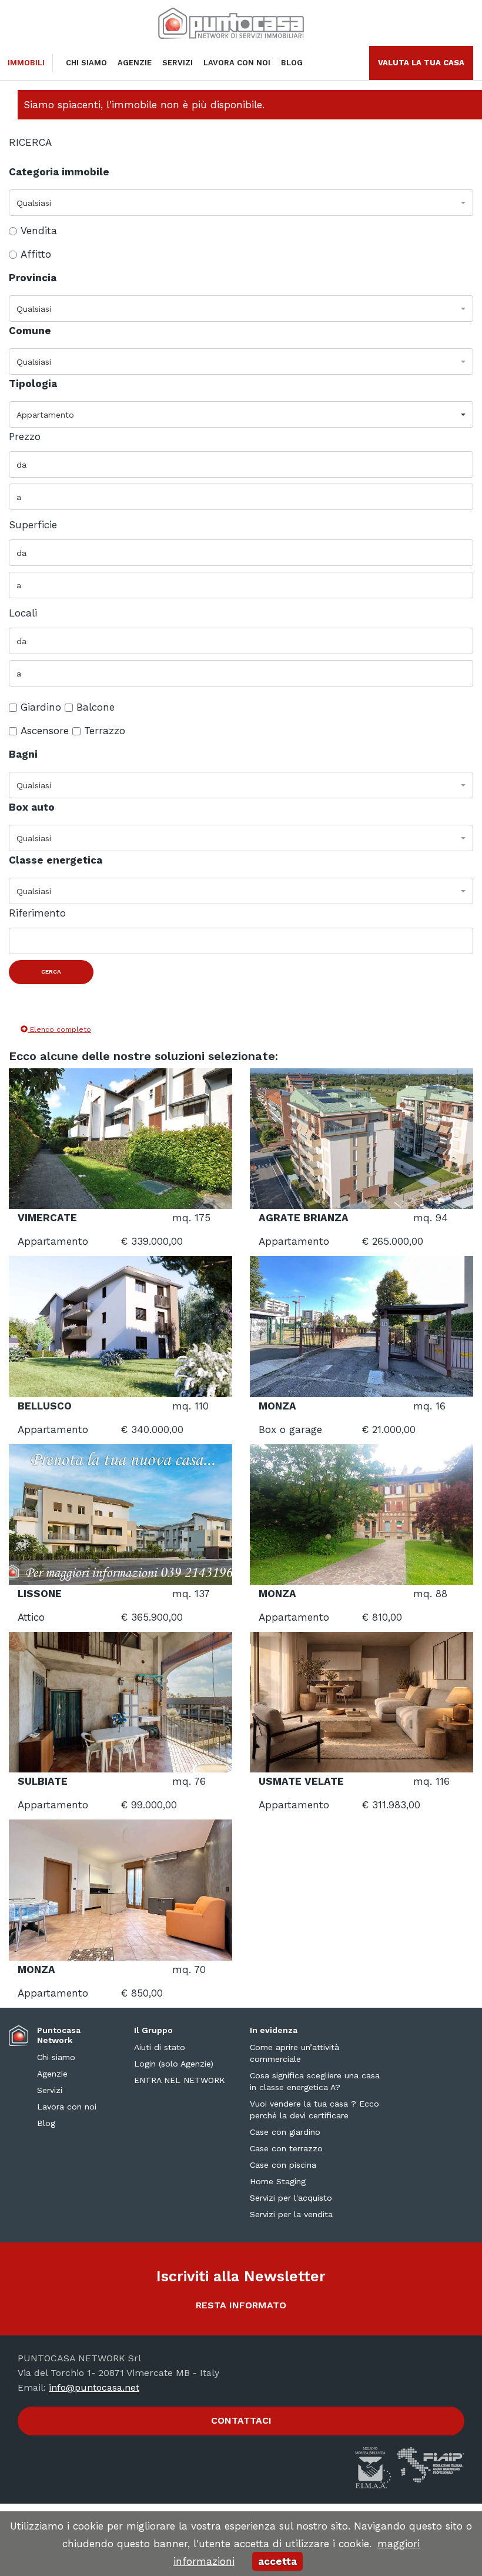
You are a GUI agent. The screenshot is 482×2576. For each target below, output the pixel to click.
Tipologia (33, 384)
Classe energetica (56, 860)
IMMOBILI (26, 63)
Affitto (36, 254)
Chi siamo (86, 63)
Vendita (39, 231)
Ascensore (45, 731)
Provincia (33, 278)
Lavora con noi (237, 63)
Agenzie (135, 63)
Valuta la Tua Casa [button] (421, 63)
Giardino (41, 707)
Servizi (178, 63)
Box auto (32, 807)
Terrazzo (105, 731)
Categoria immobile (59, 172)
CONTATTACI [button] (241, 2420)
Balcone (96, 707)
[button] (241, 203)
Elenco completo (59, 1029)
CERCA (51, 972)
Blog (292, 63)
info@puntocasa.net (94, 2387)
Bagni (23, 754)
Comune (30, 331)
